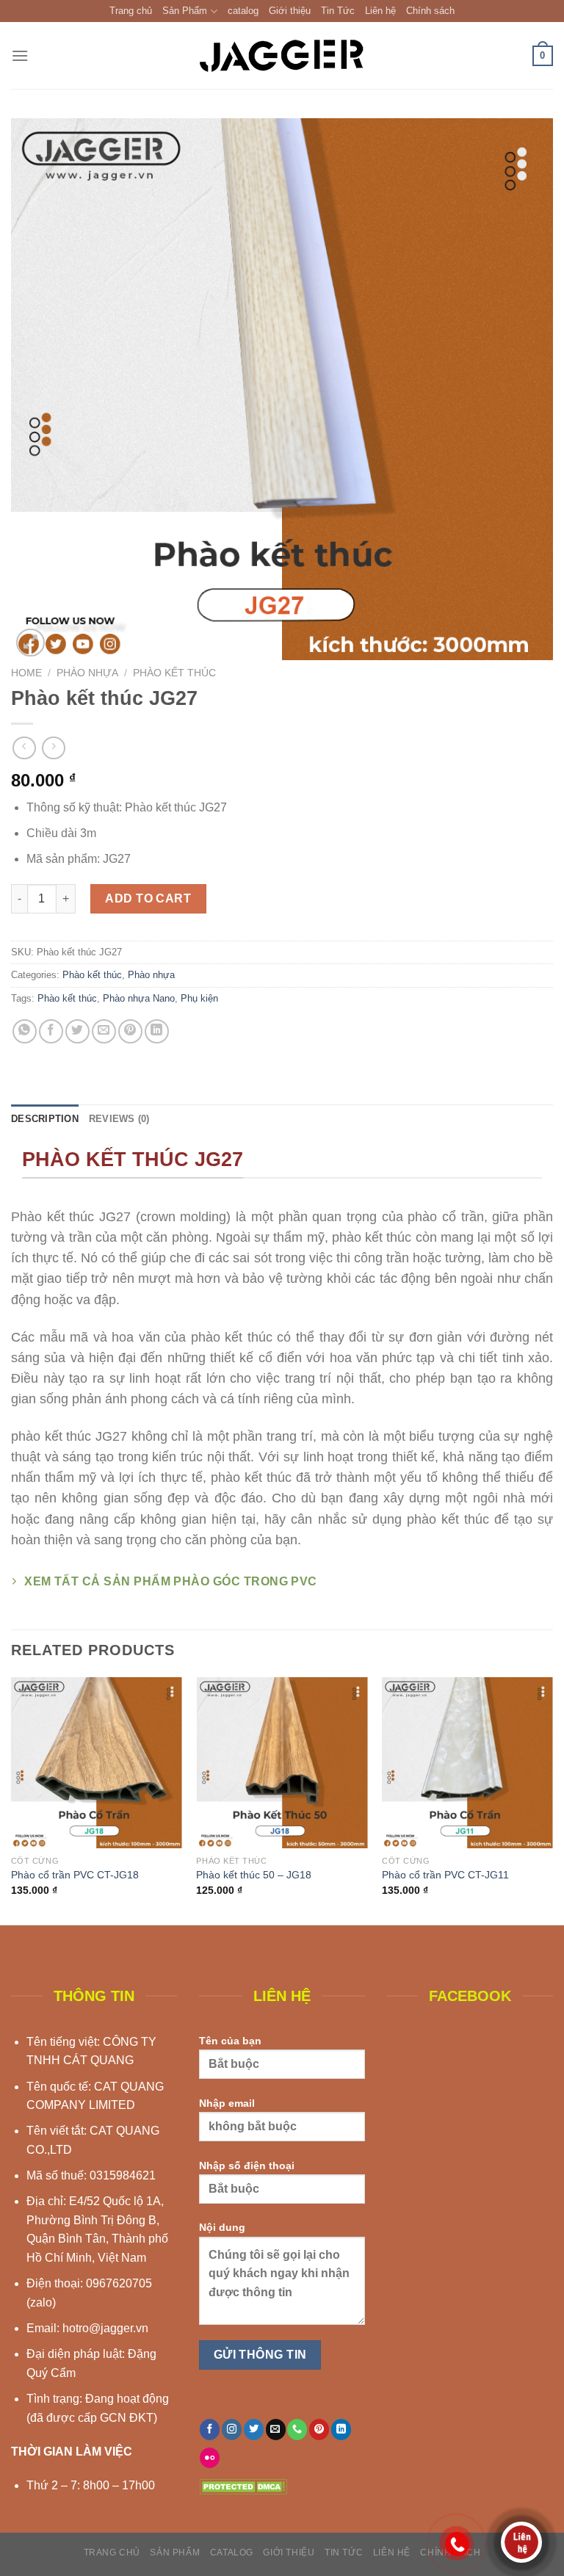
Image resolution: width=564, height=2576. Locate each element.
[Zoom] (30, 643)
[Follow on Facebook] (210, 2429)
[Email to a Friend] (104, 1031)
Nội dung (222, 2227)
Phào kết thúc (174, 673)
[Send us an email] (276, 2429)
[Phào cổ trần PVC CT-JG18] (97, 1763)
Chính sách (430, 11)
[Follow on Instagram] (232, 2429)
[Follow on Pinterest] (319, 2429)
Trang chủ (131, 11)
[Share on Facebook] (51, 1031)
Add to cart (148, 898)
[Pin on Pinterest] (130, 1031)
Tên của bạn (230, 2041)
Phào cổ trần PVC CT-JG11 (445, 1875)
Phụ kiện (199, 998)
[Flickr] (210, 2458)
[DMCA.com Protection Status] (243, 2485)
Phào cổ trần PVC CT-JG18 (75, 1875)
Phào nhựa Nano (139, 998)
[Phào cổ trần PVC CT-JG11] (467, 1763)
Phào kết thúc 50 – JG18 (254, 1875)
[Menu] (20, 55)
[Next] (552, 1799)
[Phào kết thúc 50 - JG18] (282, 1763)
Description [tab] (45, 1119)
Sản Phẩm (185, 11)
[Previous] (12, 1799)
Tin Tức (338, 11)
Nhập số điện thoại (247, 2166)
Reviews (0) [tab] (119, 1119)
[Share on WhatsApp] (25, 1031)
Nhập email (227, 2103)
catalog (243, 11)
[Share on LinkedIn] (157, 1031)
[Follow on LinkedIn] (341, 2429)
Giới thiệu (290, 11)
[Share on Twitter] (77, 1031)
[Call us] (297, 2429)
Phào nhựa (87, 673)
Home (26, 673)
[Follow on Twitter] (254, 2429)
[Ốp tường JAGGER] (282, 55)
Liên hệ (380, 11)
